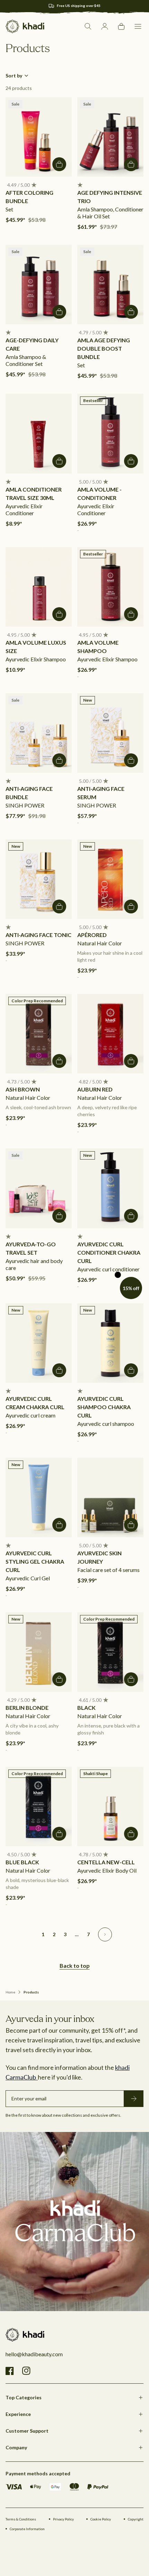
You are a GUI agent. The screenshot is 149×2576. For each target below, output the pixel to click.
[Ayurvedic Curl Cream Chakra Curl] (39, 1343)
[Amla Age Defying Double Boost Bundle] (110, 285)
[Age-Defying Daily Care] (39, 285)
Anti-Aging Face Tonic (38, 935)
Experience (18, 2414)
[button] (138, 26)
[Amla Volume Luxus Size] (39, 587)
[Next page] (105, 1934)
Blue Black (22, 1862)
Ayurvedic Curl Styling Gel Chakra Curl (35, 1561)
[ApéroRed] (110, 879)
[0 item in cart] (121, 26)
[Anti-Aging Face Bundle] (39, 733)
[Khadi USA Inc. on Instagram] (26, 2371)
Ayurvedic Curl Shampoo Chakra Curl (104, 1407)
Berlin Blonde (27, 1708)
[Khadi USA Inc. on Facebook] (10, 2371)
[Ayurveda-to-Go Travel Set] (39, 1188)
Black (86, 1708)
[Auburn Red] (110, 1034)
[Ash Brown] (39, 1034)
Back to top (75, 1966)
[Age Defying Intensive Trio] (110, 137)
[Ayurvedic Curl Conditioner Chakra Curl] (110, 1188)
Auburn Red (95, 1089)
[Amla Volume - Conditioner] (110, 433)
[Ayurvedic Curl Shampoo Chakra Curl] (110, 1343)
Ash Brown (23, 1089)
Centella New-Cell (106, 1862)
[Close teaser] (118, 1275)
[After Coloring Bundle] (39, 137)
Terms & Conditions (21, 2519)
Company (16, 2447)
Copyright (136, 2519)
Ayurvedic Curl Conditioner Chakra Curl (109, 1252)
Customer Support (27, 2431)
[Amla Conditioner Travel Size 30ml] (39, 433)
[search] (88, 26)
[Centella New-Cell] (110, 1806)
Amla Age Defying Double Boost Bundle (104, 348)
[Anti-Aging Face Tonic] (39, 879)
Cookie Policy (101, 2519)
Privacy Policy (63, 2519)
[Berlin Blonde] (39, 1652)
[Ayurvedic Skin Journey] (110, 1498)
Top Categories (24, 2397)
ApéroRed (92, 935)
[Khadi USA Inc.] (25, 26)
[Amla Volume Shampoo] (110, 587)
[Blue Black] (39, 1806)
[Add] (59, 164)
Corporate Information (27, 2529)
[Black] (110, 1652)
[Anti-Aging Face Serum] (110, 733)
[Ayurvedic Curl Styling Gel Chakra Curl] (39, 1498)
